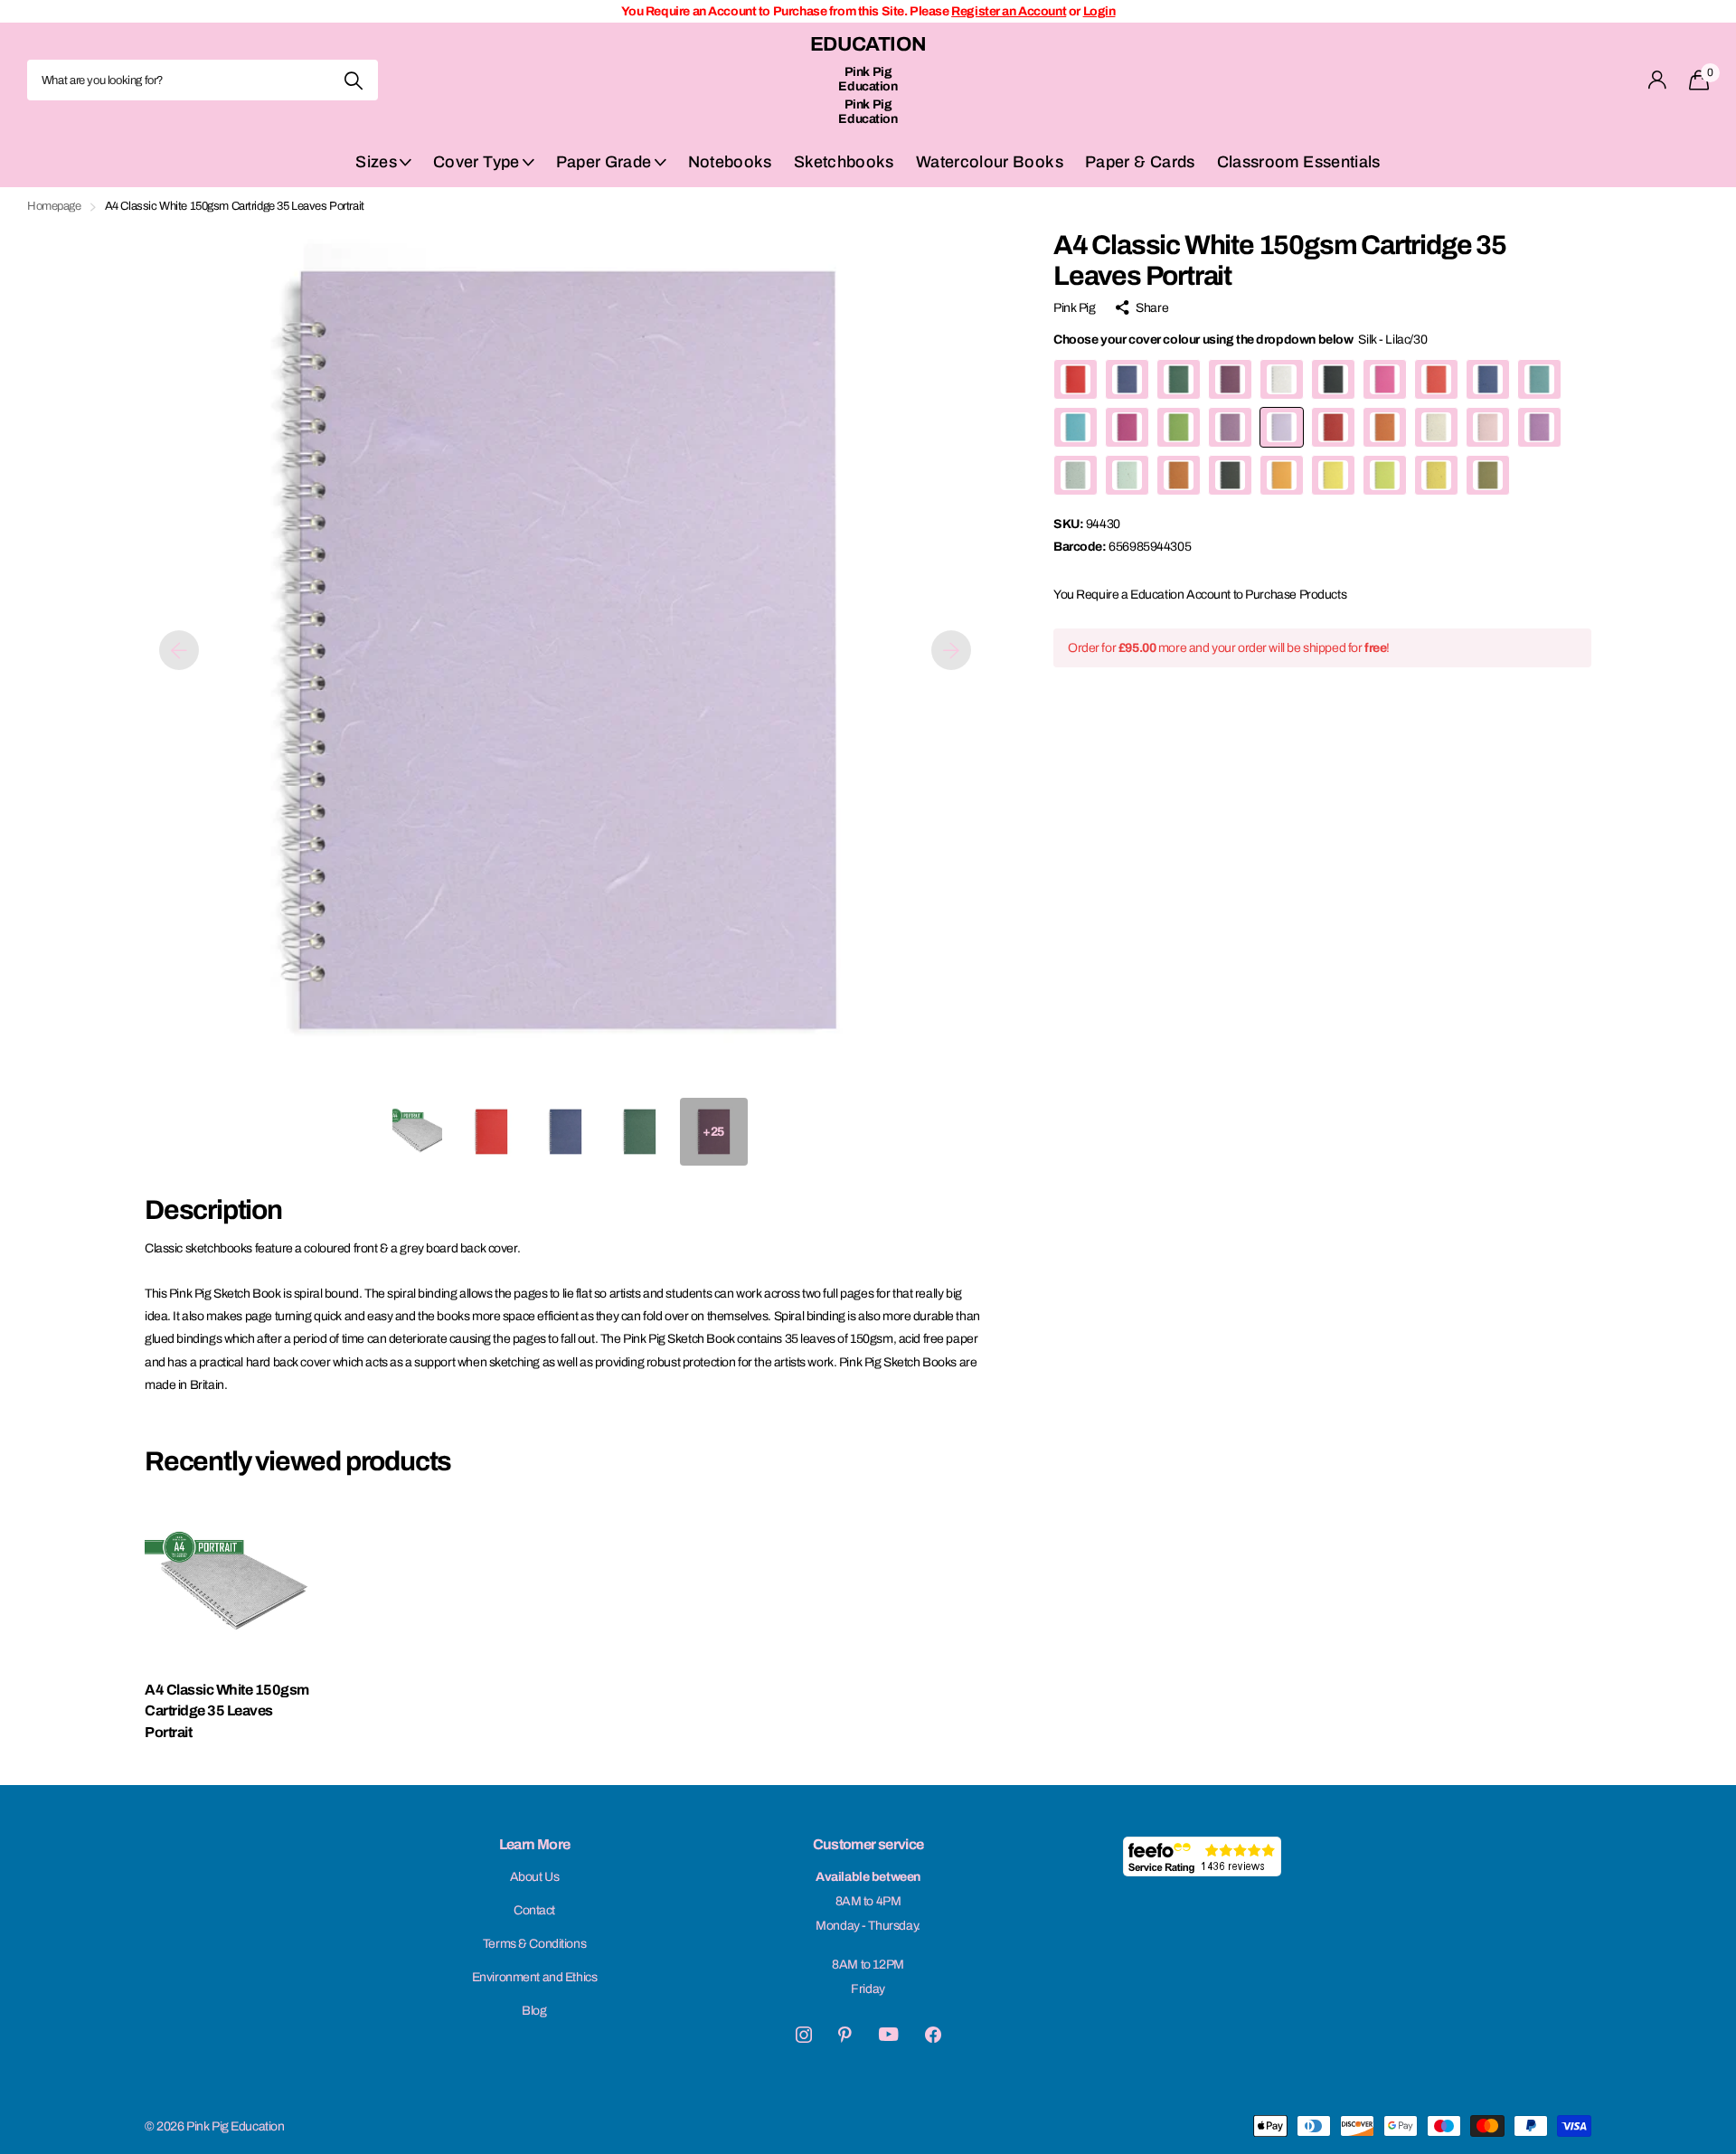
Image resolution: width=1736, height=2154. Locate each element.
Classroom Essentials (1299, 162)
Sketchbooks (844, 162)
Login (1099, 11)
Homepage (54, 206)
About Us (535, 1877)
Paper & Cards (1140, 162)
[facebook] (933, 2035)
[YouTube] (888, 2034)
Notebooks (730, 162)
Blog (534, 2011)
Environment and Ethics (535, 1977)
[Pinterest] (845, 2035)
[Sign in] (1658, 80)
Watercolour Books (990, 162)
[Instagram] (804, 2035)
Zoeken (353, 80)
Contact (534, 1910)
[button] (179, 650)
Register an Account (1009, 11)
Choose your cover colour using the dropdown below (1240, 340)
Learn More (535, 1844)
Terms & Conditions (534, 1944)
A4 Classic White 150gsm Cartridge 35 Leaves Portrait (227, 1711)
